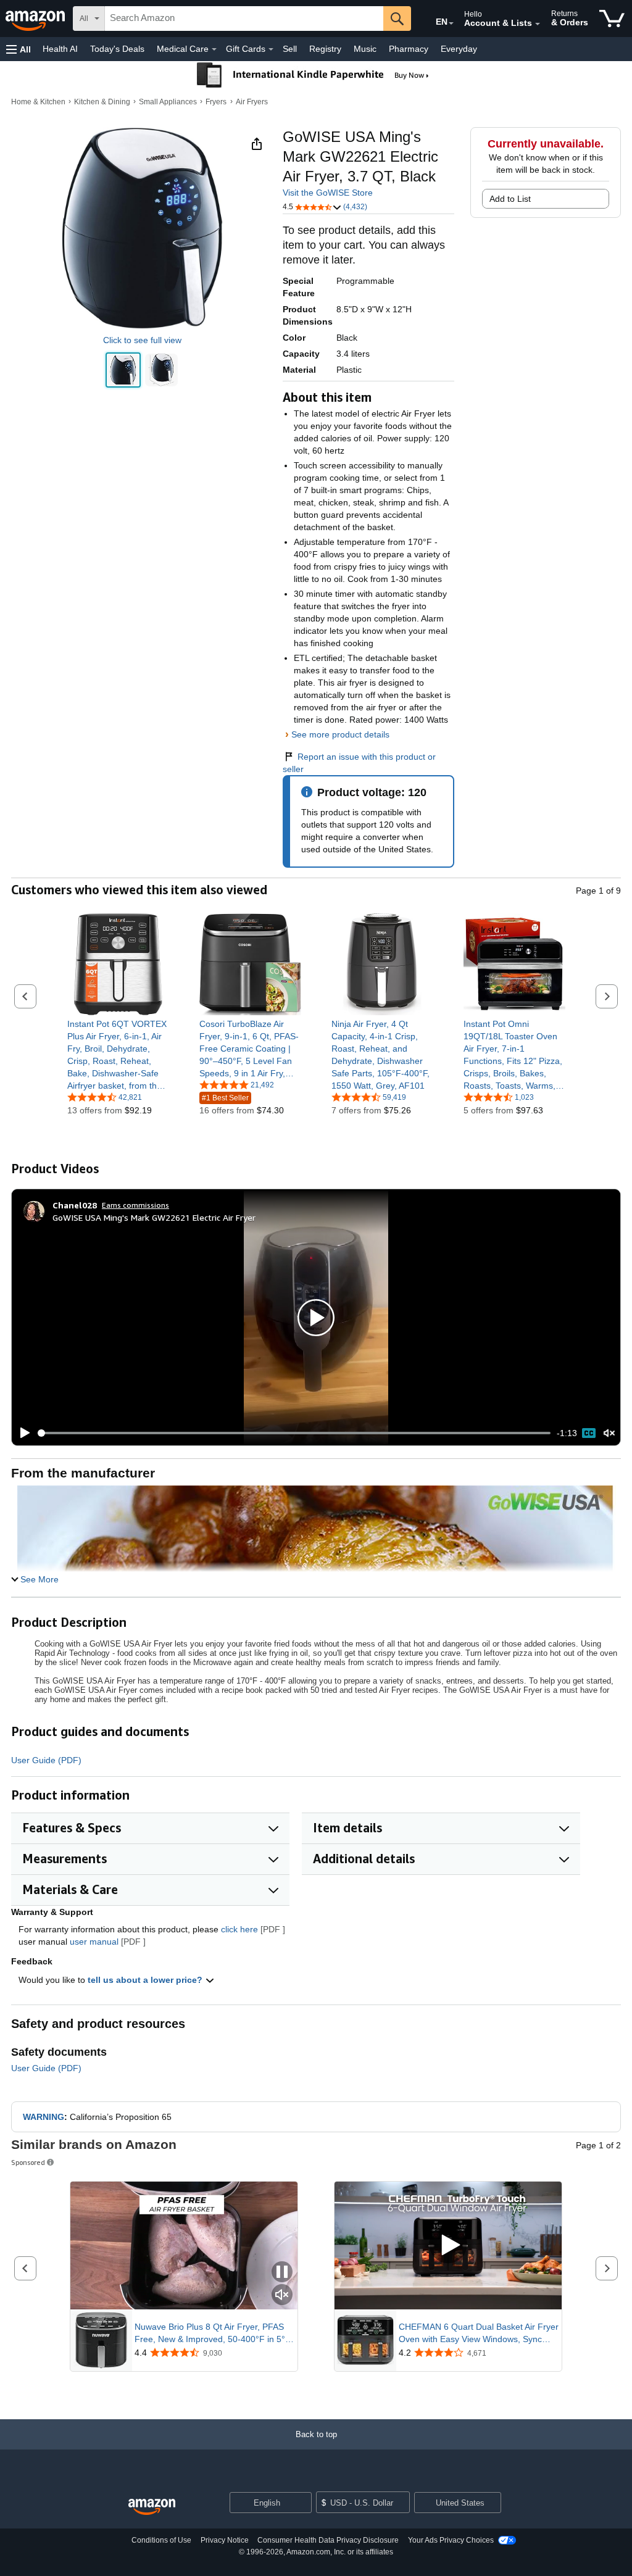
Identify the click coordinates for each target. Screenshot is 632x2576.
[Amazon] (36, 19)
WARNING (44, 2117)
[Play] (22, 1433)
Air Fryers (252, 102)
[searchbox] (244, 19)
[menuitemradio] (589, 1433)
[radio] (123, 370)
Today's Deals (117, 49)
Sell (290, 49)
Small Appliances (168, 102)
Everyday (459, 49)
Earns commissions (135, 1205)
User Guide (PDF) (46, 1760)
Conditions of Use (161, 2540)
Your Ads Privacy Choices (451, 2540)
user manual (94, 1942)
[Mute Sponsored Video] (282, 2296)
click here (239, 1929)
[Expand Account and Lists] (538, 24)
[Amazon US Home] (152, 2507)
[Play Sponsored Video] (448, 2246)
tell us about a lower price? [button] (146, 1980)
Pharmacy (409, 49)
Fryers (216, 102)
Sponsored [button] (28, 2162)
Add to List (510, 199)
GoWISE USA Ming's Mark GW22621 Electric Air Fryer (154, 1217)
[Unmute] (609, 1433)
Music (365, 49)
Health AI (60, 49)
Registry (325, 49)
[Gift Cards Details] (271, 49)
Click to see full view (142, 340)
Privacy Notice (225, 2540)
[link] (118, 1055)
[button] (19, 49)
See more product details (340, 734)
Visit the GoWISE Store (328, 193)
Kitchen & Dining (102, 102)
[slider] (294, 1433)
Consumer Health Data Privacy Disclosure (328, 2540)
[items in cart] (612, 19)
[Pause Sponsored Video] (282, 2273)
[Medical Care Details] (214, 49)
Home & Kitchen (38, 102)
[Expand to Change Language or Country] (451, 23)
